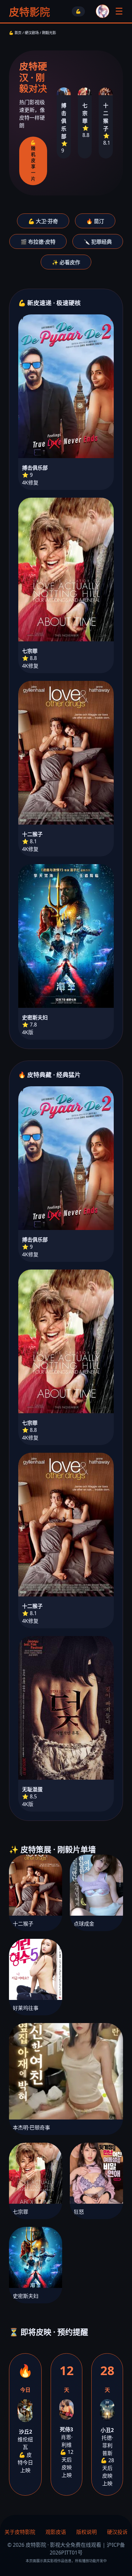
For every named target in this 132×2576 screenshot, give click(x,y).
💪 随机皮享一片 (33, 161)
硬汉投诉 (117, 2532)
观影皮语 (56, 2532)
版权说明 (87, 2532)
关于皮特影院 (20, 2532)
